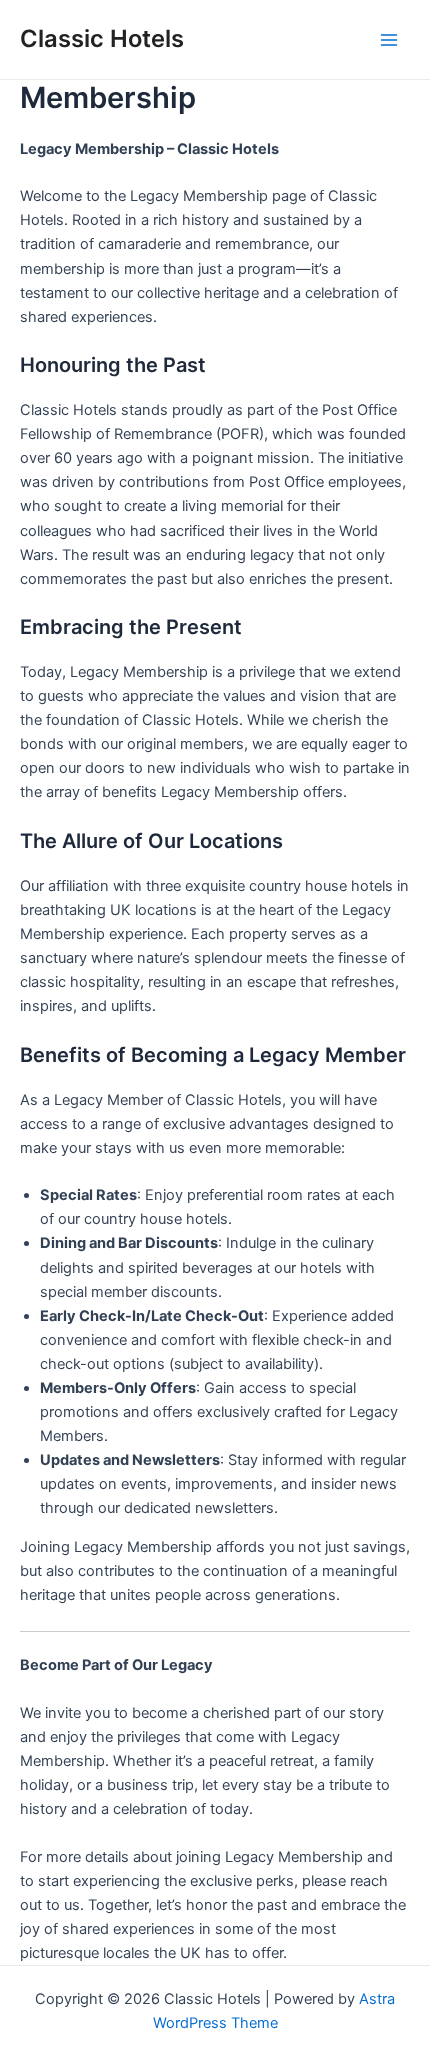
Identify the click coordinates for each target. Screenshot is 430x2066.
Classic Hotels (102, 38)
